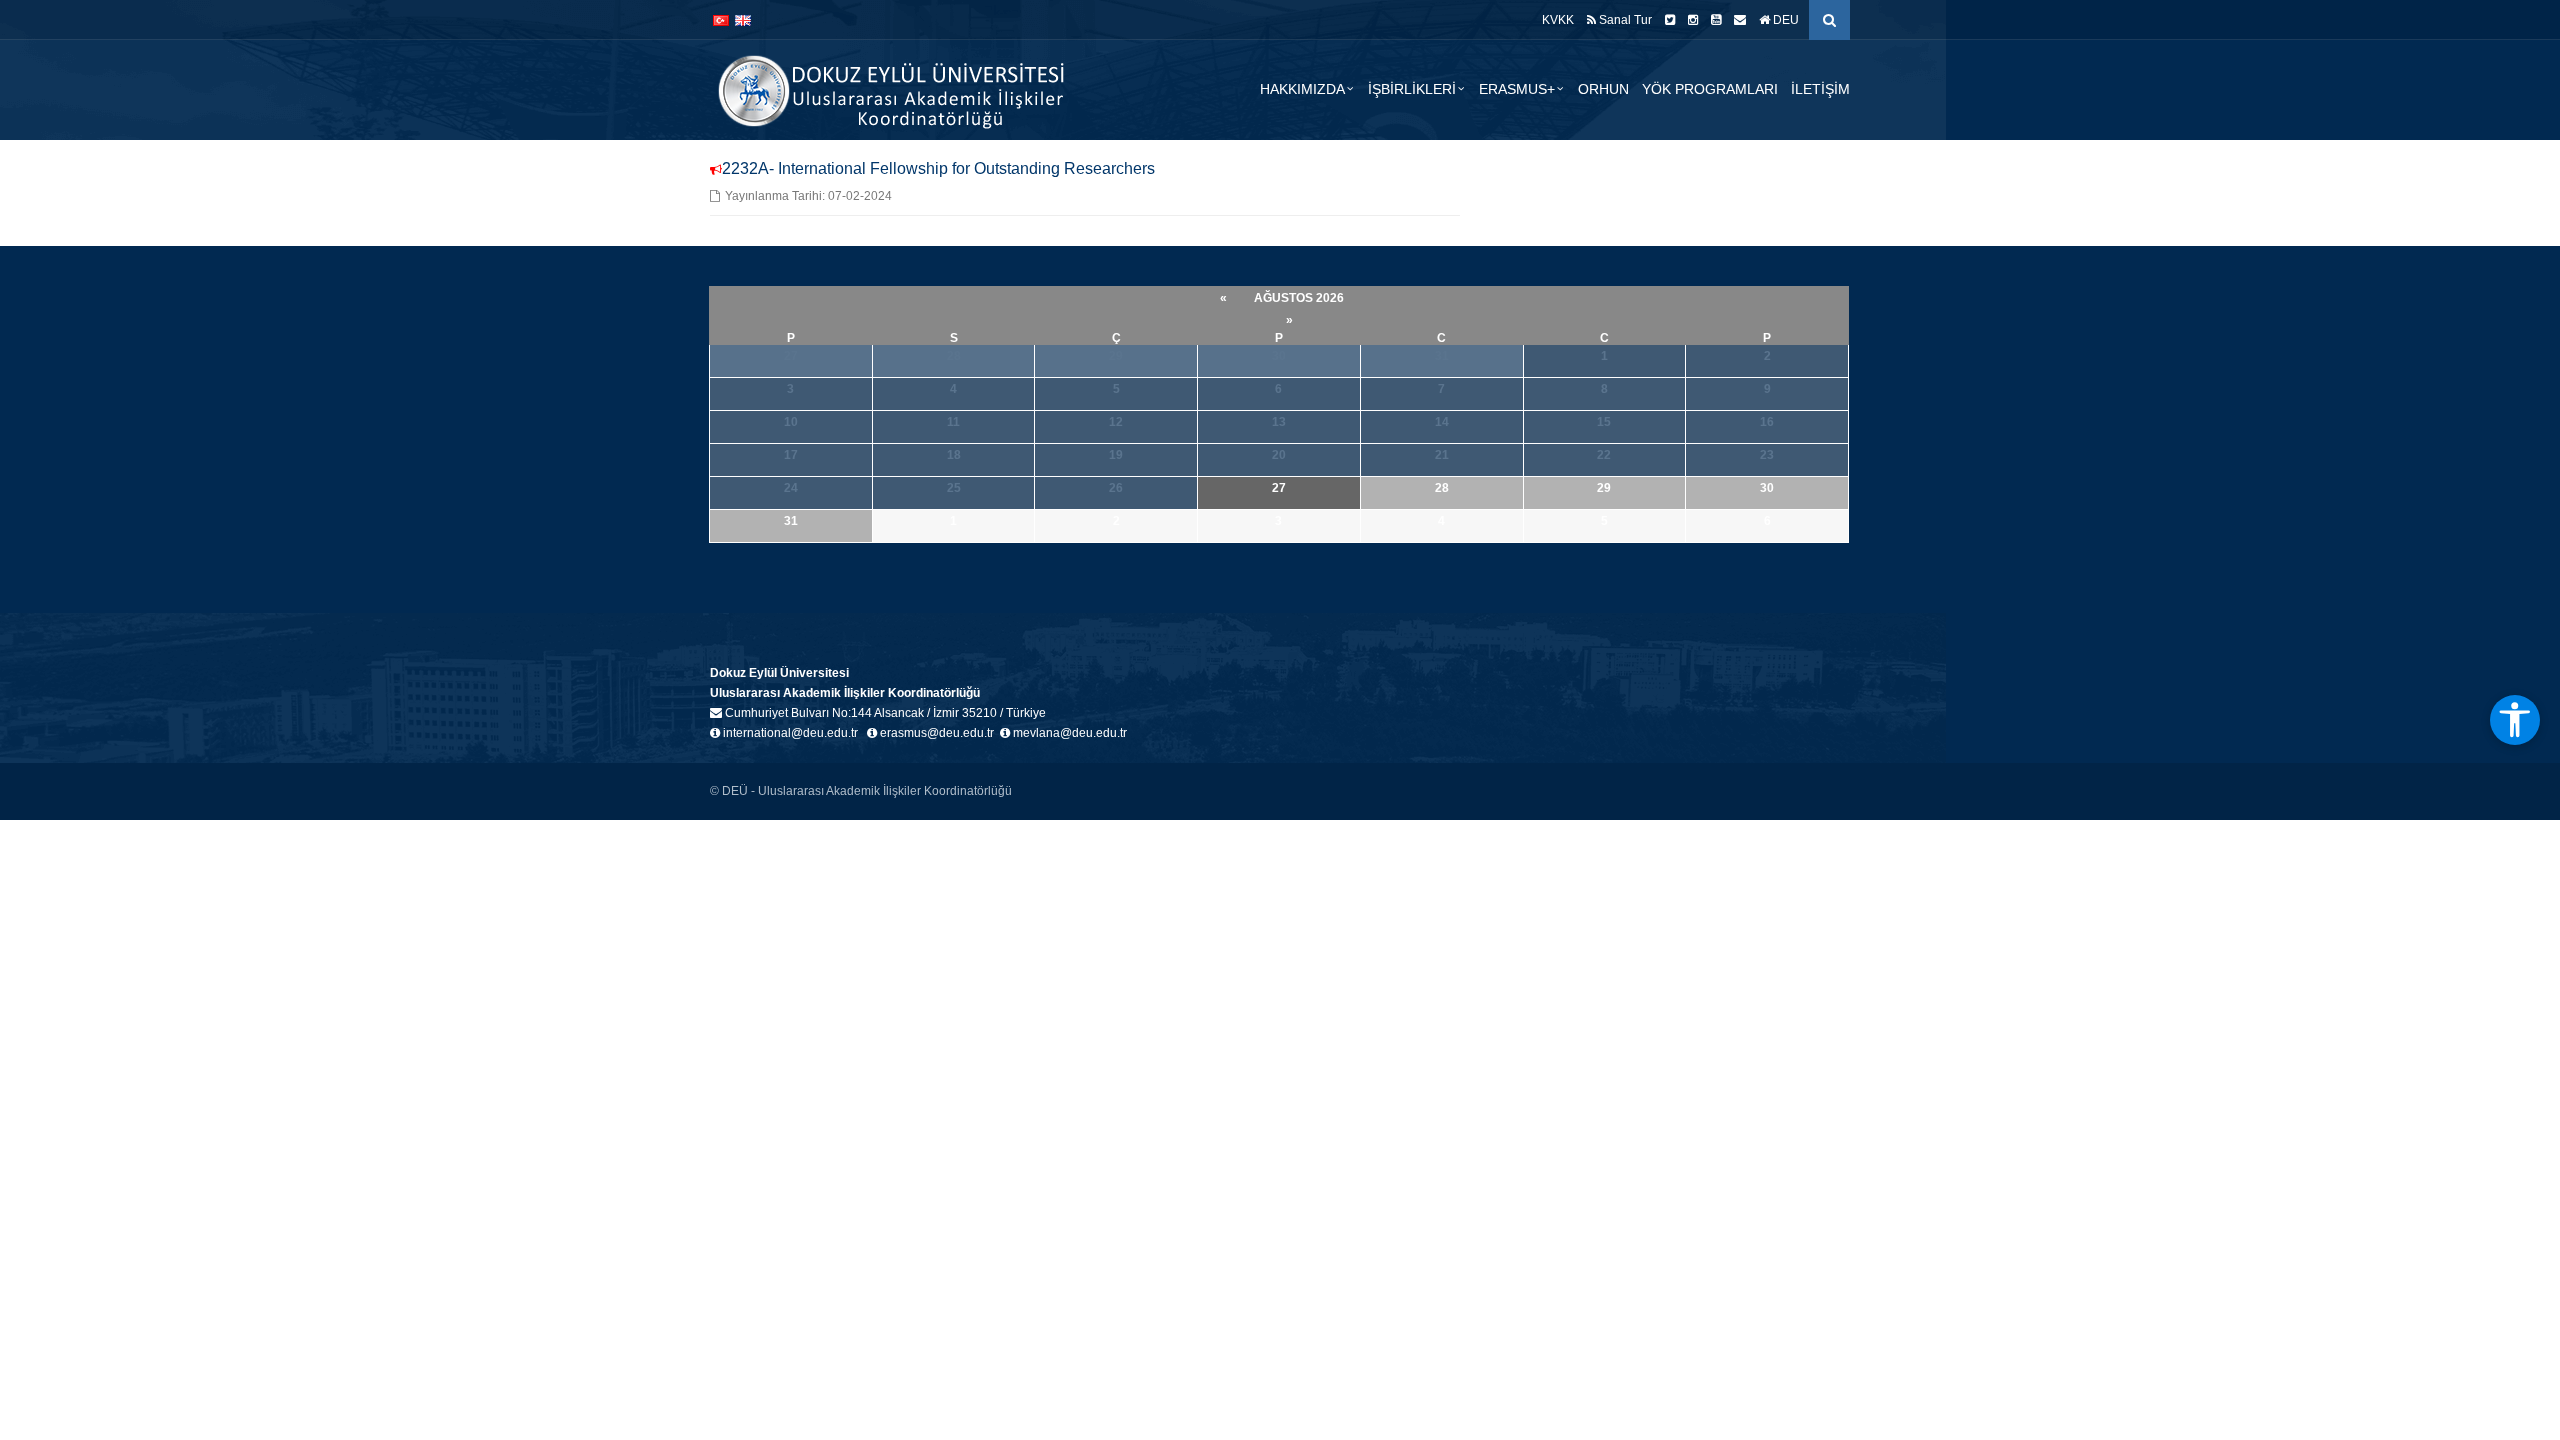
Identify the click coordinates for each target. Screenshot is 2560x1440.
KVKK (1558, 20)
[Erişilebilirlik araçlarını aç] (2515, 720)
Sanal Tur (1624, 20)
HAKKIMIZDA (1302, 89)
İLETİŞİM (1820, 89)
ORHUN (1603, 89)
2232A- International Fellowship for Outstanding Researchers (938, 168)
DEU (1784, 20)
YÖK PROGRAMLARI (1710, 89)
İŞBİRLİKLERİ (1412, 89)
